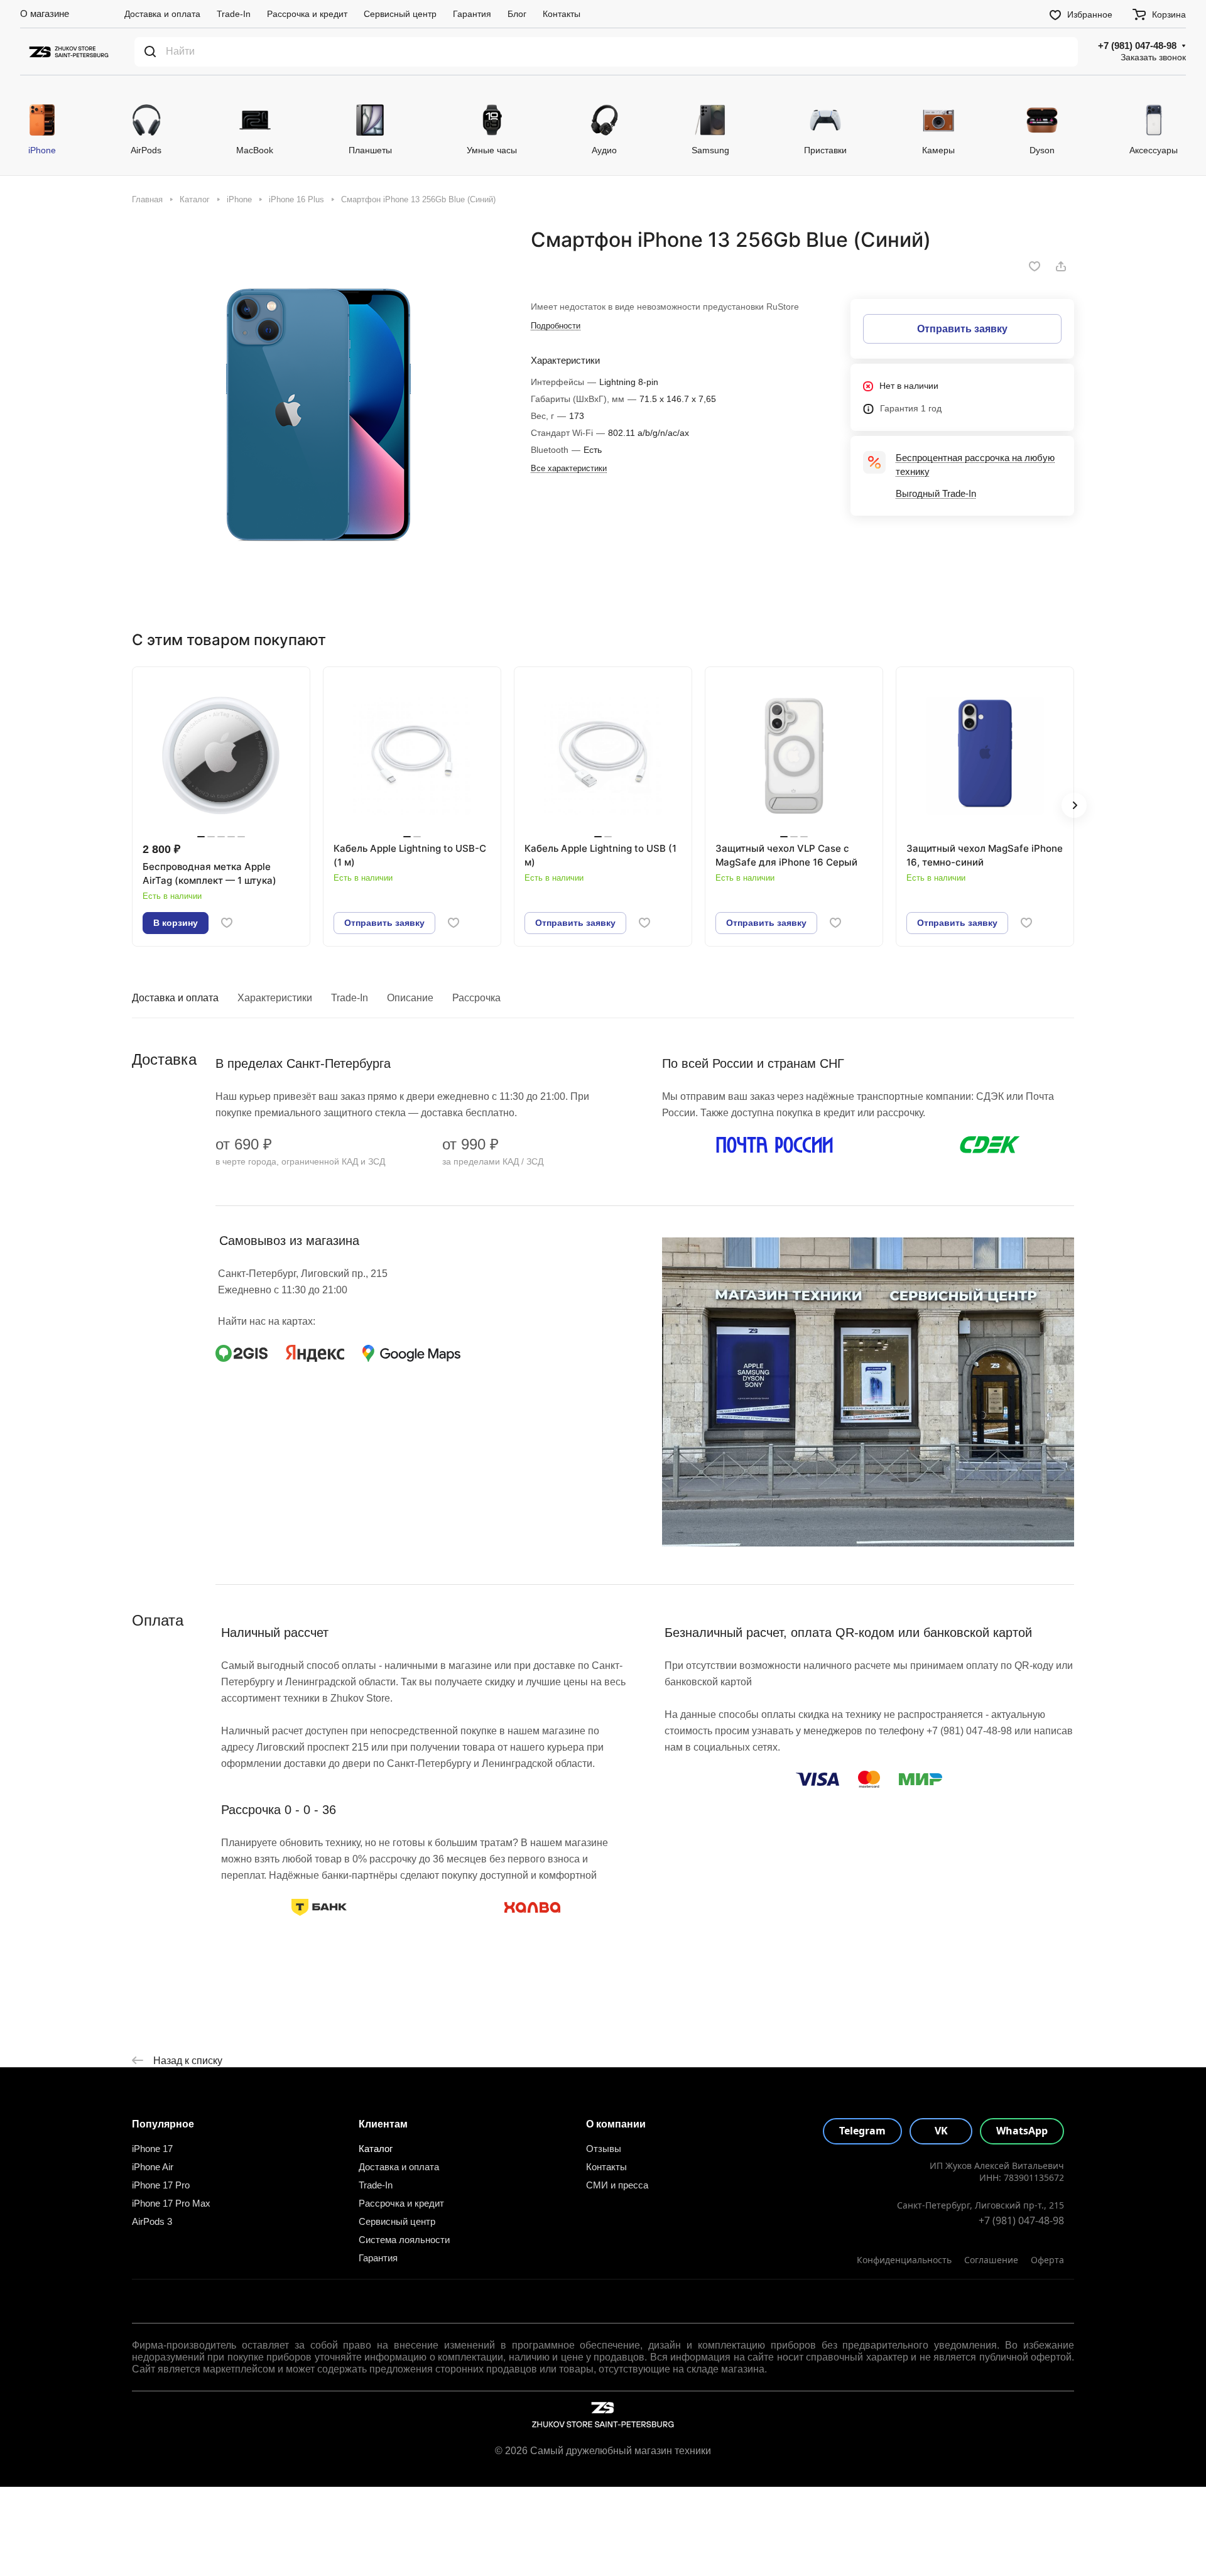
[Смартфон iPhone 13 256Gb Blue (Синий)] (318, 414)
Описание (410, 998)
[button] (1074, 805)
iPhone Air (153, 2167)
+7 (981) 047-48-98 (1137, 46)
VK (941, 2131)
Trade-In (350, 998)
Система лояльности (404, 2240)
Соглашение (991, 2260)
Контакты (606, 2167)
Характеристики (275, 998)
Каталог (376, 2149)
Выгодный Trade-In (936, 493)
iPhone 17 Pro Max (171, 2203)
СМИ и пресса (617, 2185)
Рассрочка (476, 998)
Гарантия (378, 2258)
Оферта (1047, 2260)
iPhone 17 (152, 2149)
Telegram (862, 2131)
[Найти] (150, 52)
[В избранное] (1035, 266)
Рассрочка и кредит (401, 2203)
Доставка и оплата (175, 998)
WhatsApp (1022, 2131)
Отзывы (604, 2149)
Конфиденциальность (904, 2260)
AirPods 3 (152, 2221)
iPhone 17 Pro (161, 2185)
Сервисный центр (397, 2221)
